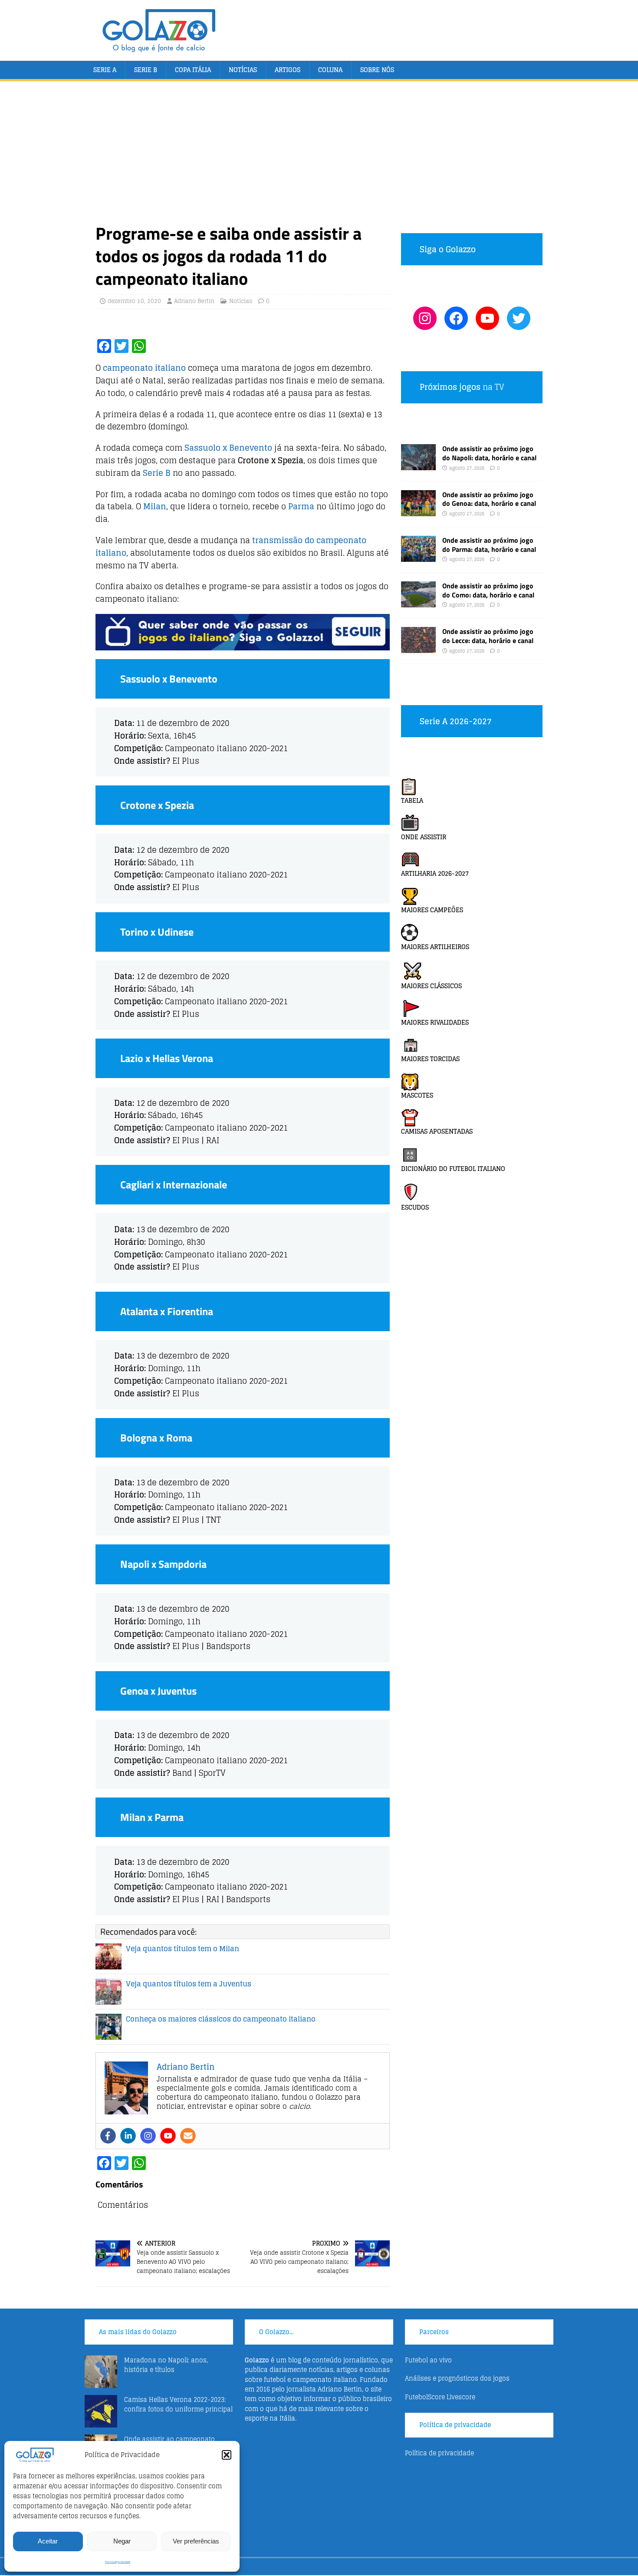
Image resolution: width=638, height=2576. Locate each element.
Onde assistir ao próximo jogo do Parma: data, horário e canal (489, 545)
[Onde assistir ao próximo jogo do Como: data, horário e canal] (418, 602)
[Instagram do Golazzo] (425, 318)
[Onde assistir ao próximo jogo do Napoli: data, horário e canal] (418, 465)
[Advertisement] (319, 157)
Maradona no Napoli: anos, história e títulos (166, 2365)
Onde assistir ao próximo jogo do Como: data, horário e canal (488, 590)
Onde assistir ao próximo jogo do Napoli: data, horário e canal (489, 453)
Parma (301, 506)
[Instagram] (148, 2136)
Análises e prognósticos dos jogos (457, 2378)
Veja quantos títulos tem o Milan (183, 1949)
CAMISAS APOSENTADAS (437, 1131)
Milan (155, 506)
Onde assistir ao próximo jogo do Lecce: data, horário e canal (488, 636)
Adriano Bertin (194, 301)
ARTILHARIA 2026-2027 (435, 873)
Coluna (330, 70)
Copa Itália (193, 70)
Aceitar (48, 2541)
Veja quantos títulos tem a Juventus (189, 1984)
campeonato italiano (144, 368)
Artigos (288, 70)
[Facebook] (108, 2136)
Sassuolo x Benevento (228, 448)
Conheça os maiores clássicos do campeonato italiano (221, 2019)
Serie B (146, 70)
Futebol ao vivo (428, 2360)
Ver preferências (196, 2541)
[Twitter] (519, 318)
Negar (122, 2541)
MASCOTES (417, 1095)
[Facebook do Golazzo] (456, 318)
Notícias (243, 70)
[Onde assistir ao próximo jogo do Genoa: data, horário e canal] (418, 511)
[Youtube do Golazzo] (487, 318)
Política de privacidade (118, 2562)
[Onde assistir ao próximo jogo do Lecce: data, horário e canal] (418, 648)
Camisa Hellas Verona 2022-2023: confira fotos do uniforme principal (178, 2404)
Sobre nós (377, 70)
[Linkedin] (128, 2136)
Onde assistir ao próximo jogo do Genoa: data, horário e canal (489, 499)
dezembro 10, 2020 (134, 301)
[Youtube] (168, 2136)
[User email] (188, 2136)
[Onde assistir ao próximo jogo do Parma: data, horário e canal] (418, 556)
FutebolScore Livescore (440, 2397)
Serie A (105, 70)
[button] (227, 2455)
